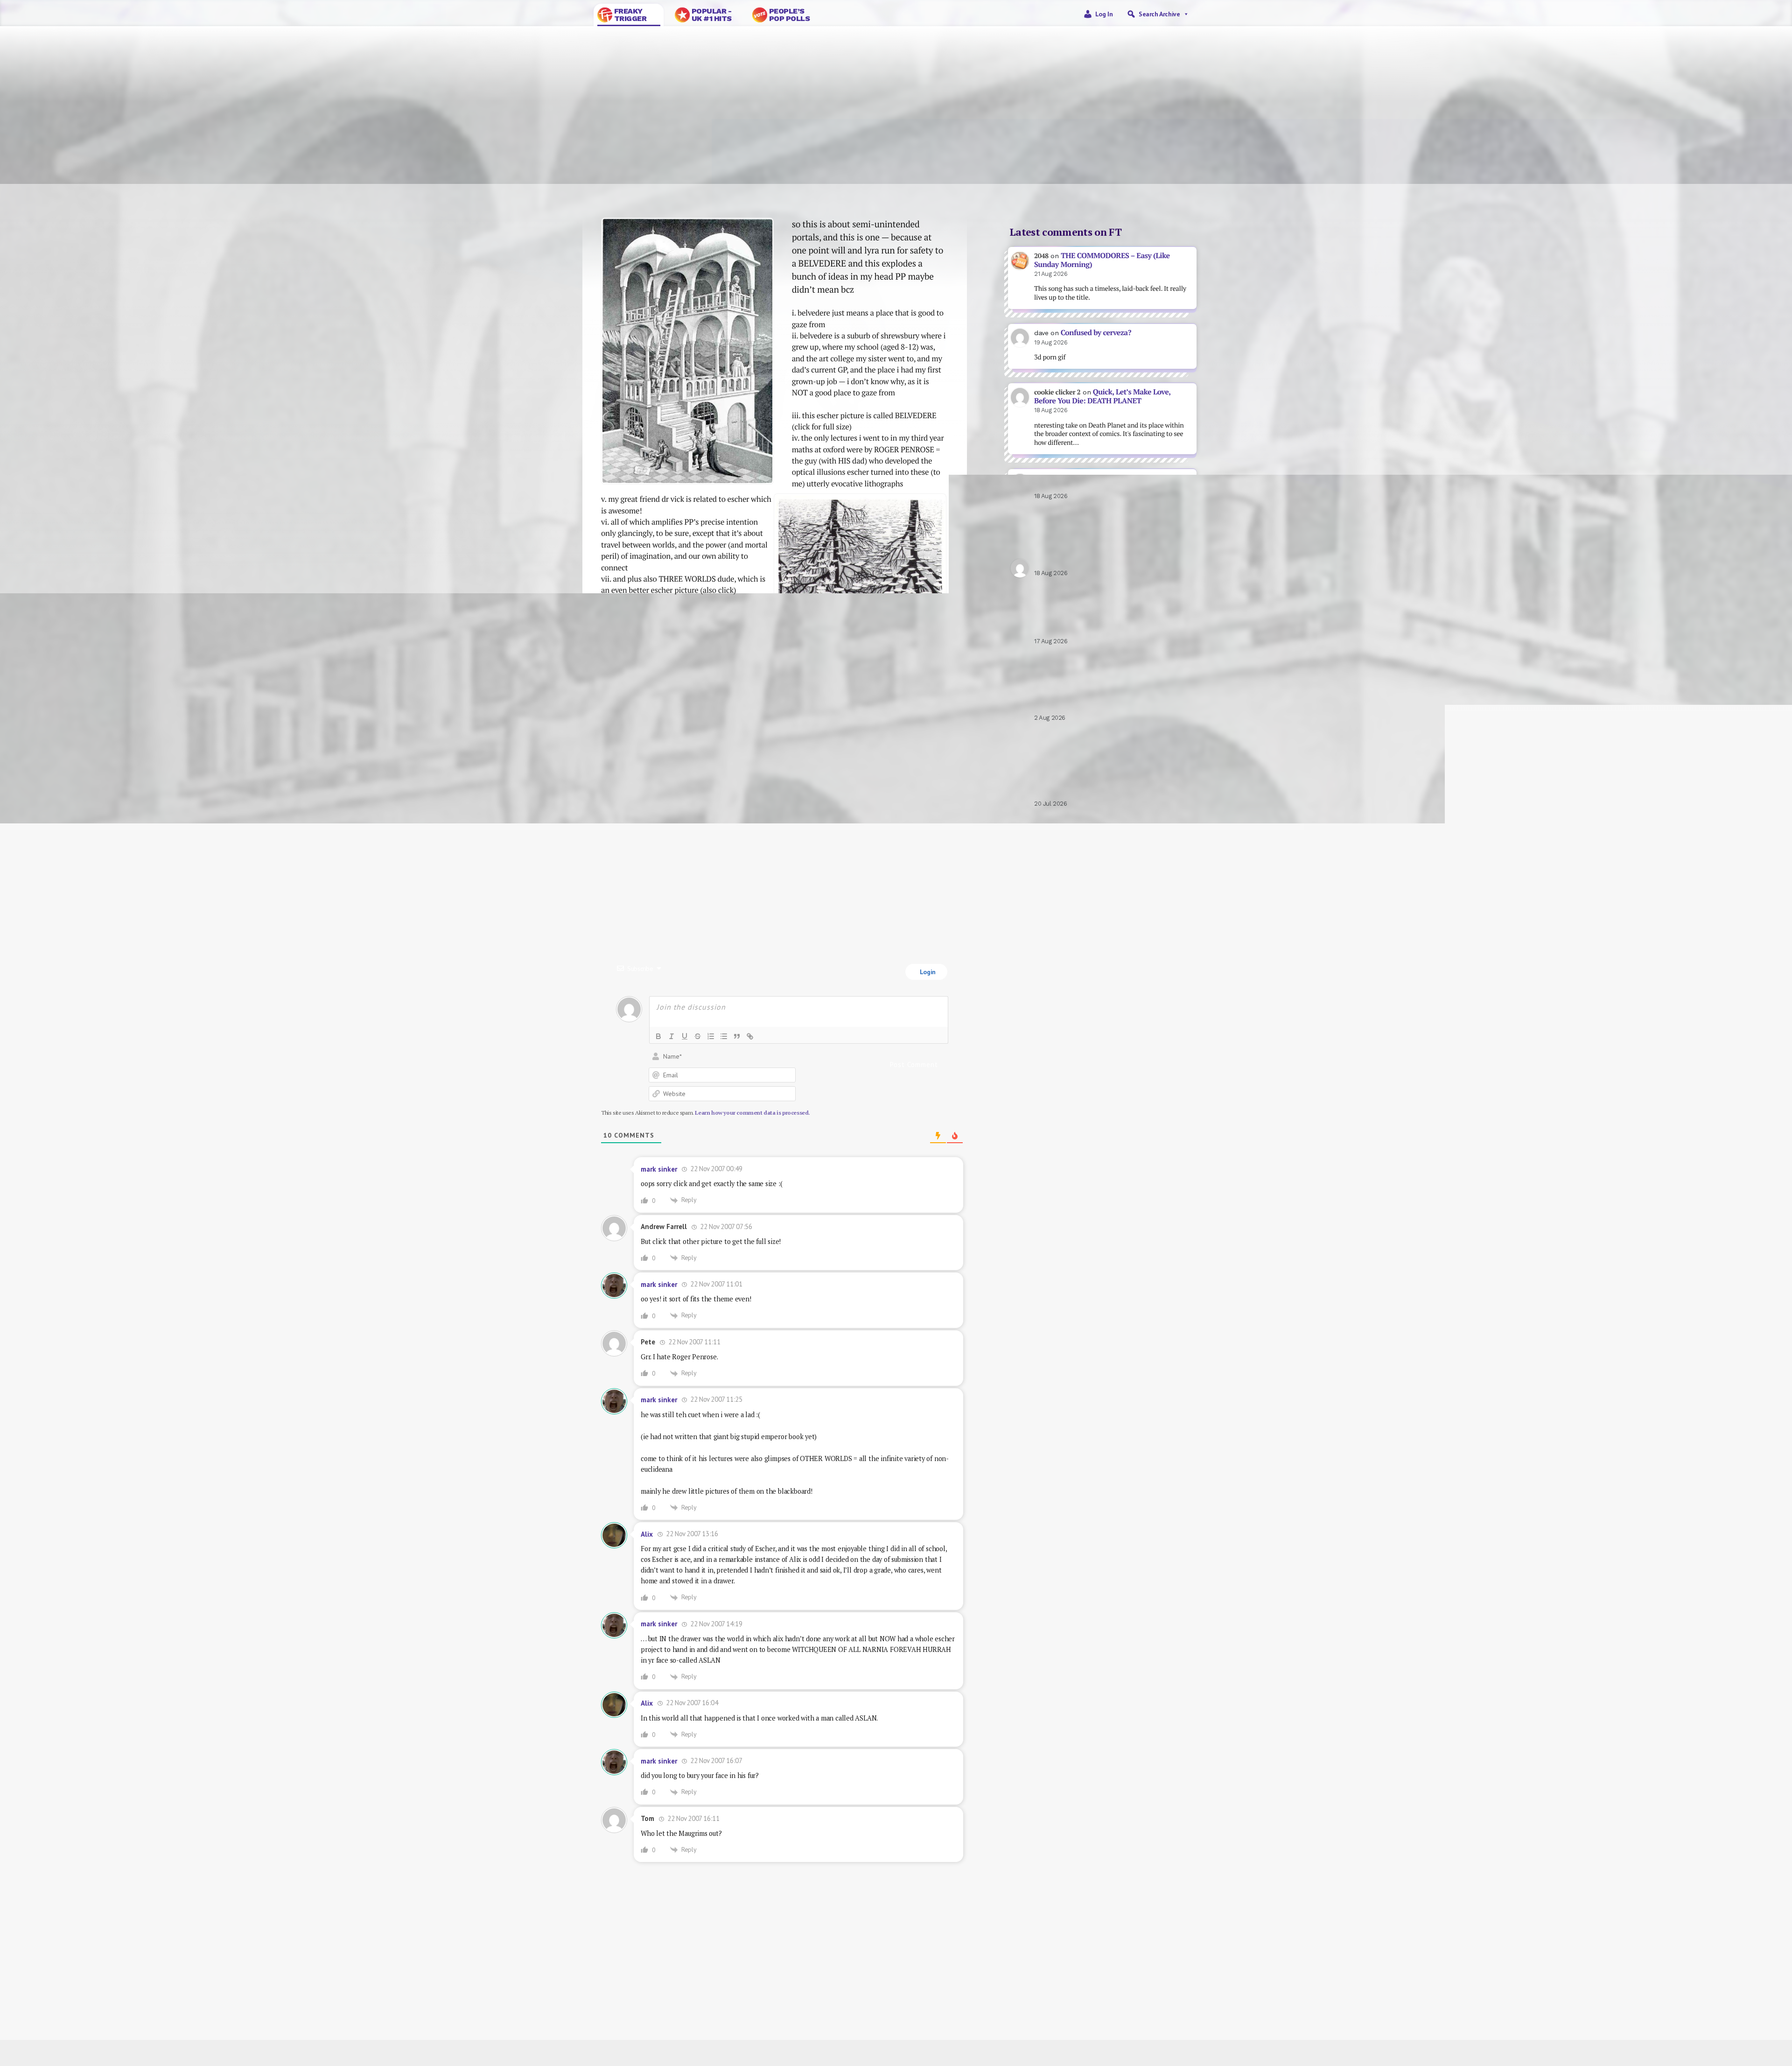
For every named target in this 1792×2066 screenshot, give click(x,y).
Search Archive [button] (1159, 14)
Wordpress (1179, 1989)
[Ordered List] (711, 1036)
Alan (1180, 1999)
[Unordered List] (724, 1036)
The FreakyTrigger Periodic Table (1103, 790)
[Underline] (685, 1036)
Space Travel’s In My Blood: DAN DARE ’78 (1110, 482)
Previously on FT (796, 1989)
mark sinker (682, 168)
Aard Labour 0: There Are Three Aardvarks (1101, 704)
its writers (937, 2027)
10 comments (739, 168)
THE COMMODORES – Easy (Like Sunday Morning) (1102, 260)
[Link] (750, 1036)
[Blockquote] (737, 1036)
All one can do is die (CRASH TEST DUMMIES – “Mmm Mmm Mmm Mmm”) (1112, 627)
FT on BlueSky (982, 1989)
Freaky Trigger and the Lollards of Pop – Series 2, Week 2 (669, 866)
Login (927, 972)
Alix (647, 1534)
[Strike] (698, 1036)
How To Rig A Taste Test (873, 853)
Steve (625, 1999)
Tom (624, 1989)
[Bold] (658, 1036)
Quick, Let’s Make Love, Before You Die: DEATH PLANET (1102, 396)
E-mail (982, 1999)
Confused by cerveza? (1096, 333)
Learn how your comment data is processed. (752, 1113)
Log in (1104, 14)
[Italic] (672, 1036)
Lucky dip (795, 1999)
